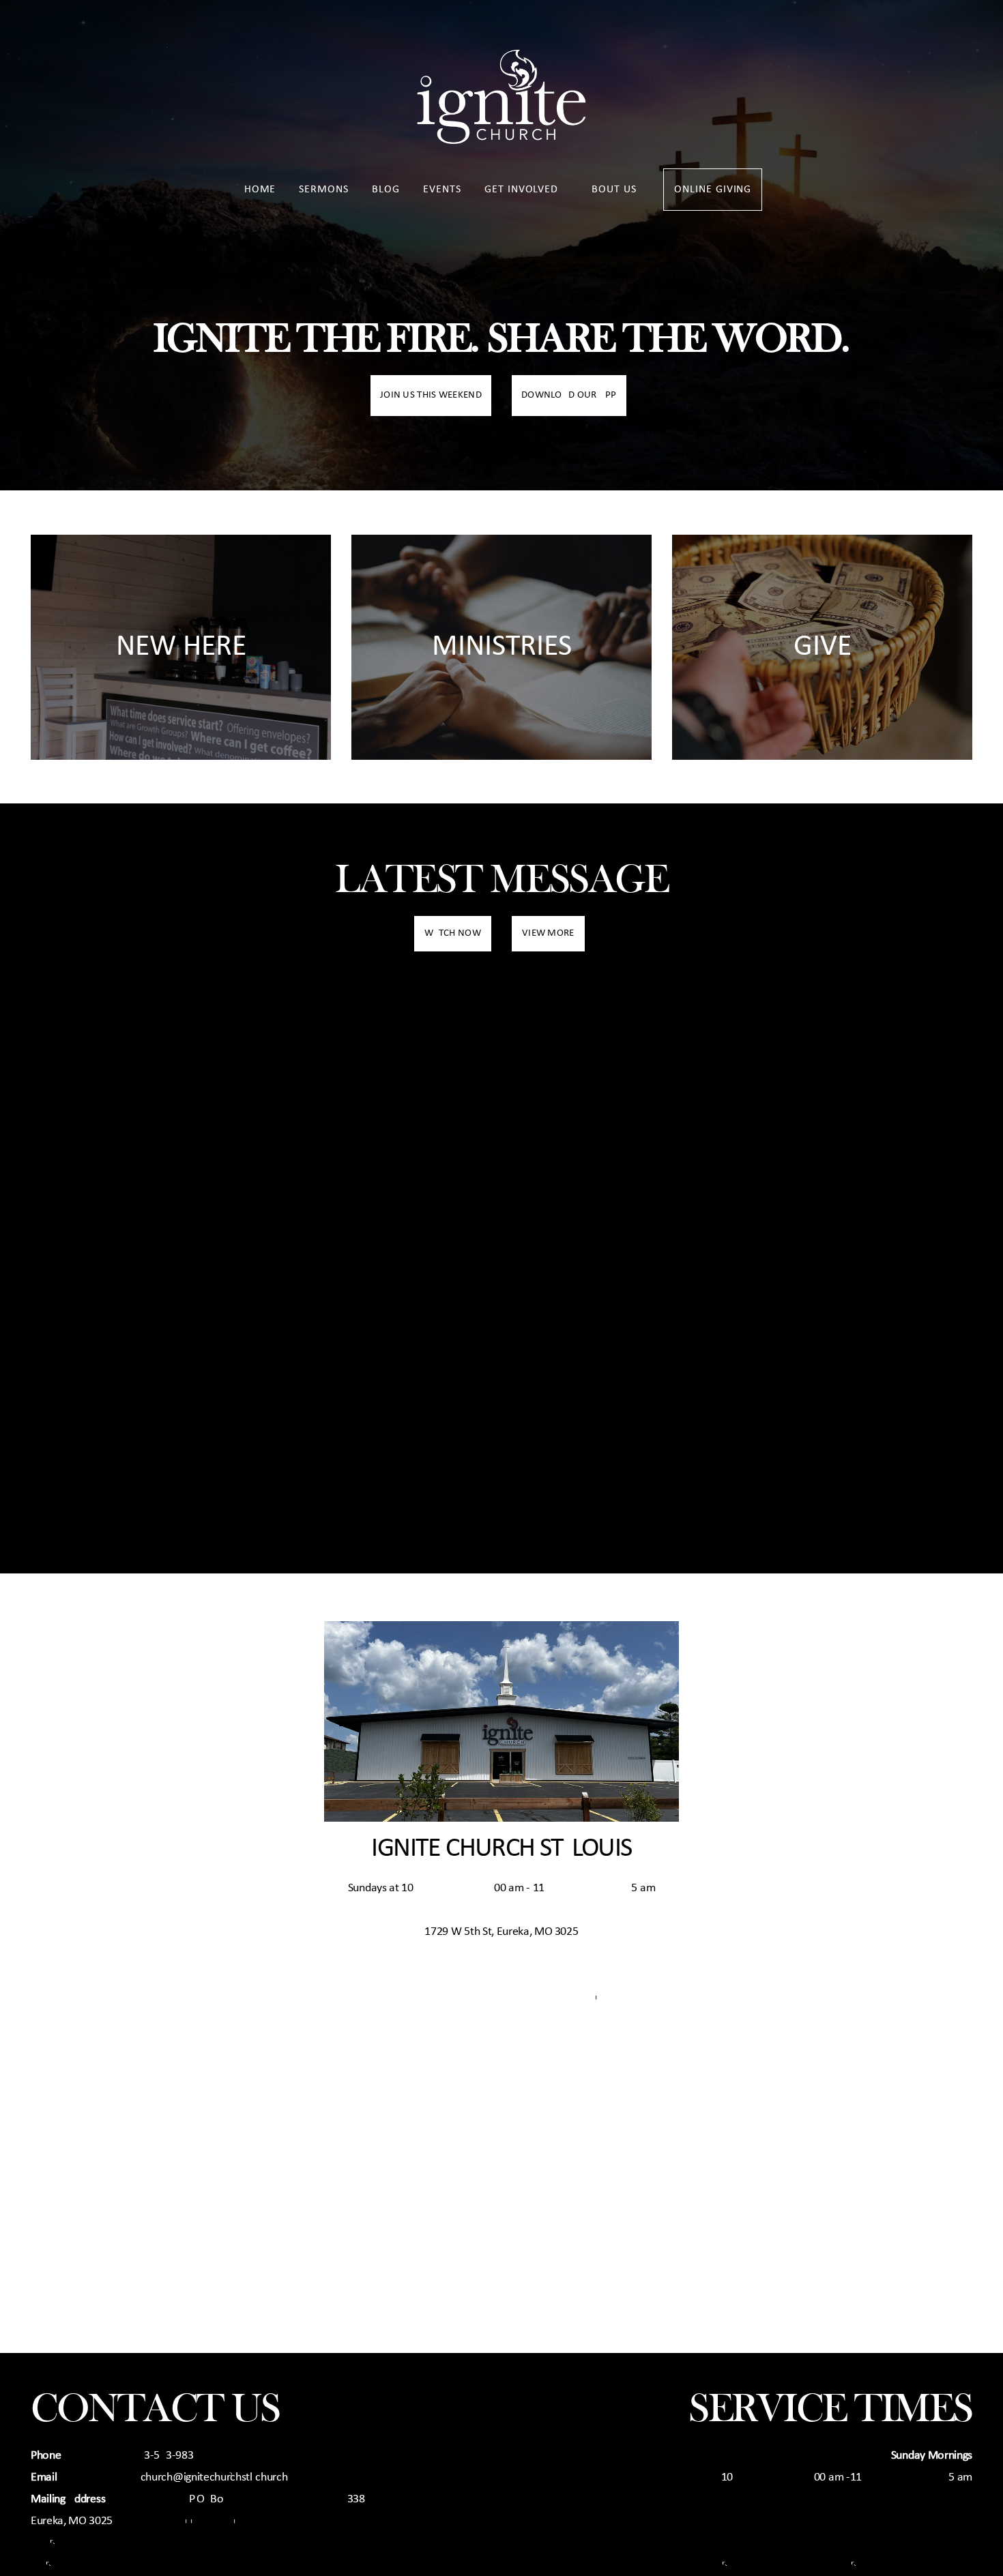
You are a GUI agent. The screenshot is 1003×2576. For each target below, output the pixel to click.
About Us (612, 190)
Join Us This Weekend (431, 395)
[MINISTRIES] (501, 759)
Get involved (523, 190)
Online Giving (713, 190)
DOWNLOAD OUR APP (569, 395)
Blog (386, 190)
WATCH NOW (453, 933)
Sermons (324, 190)
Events (442, 190)
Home (260, 190)
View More (548, 933)
